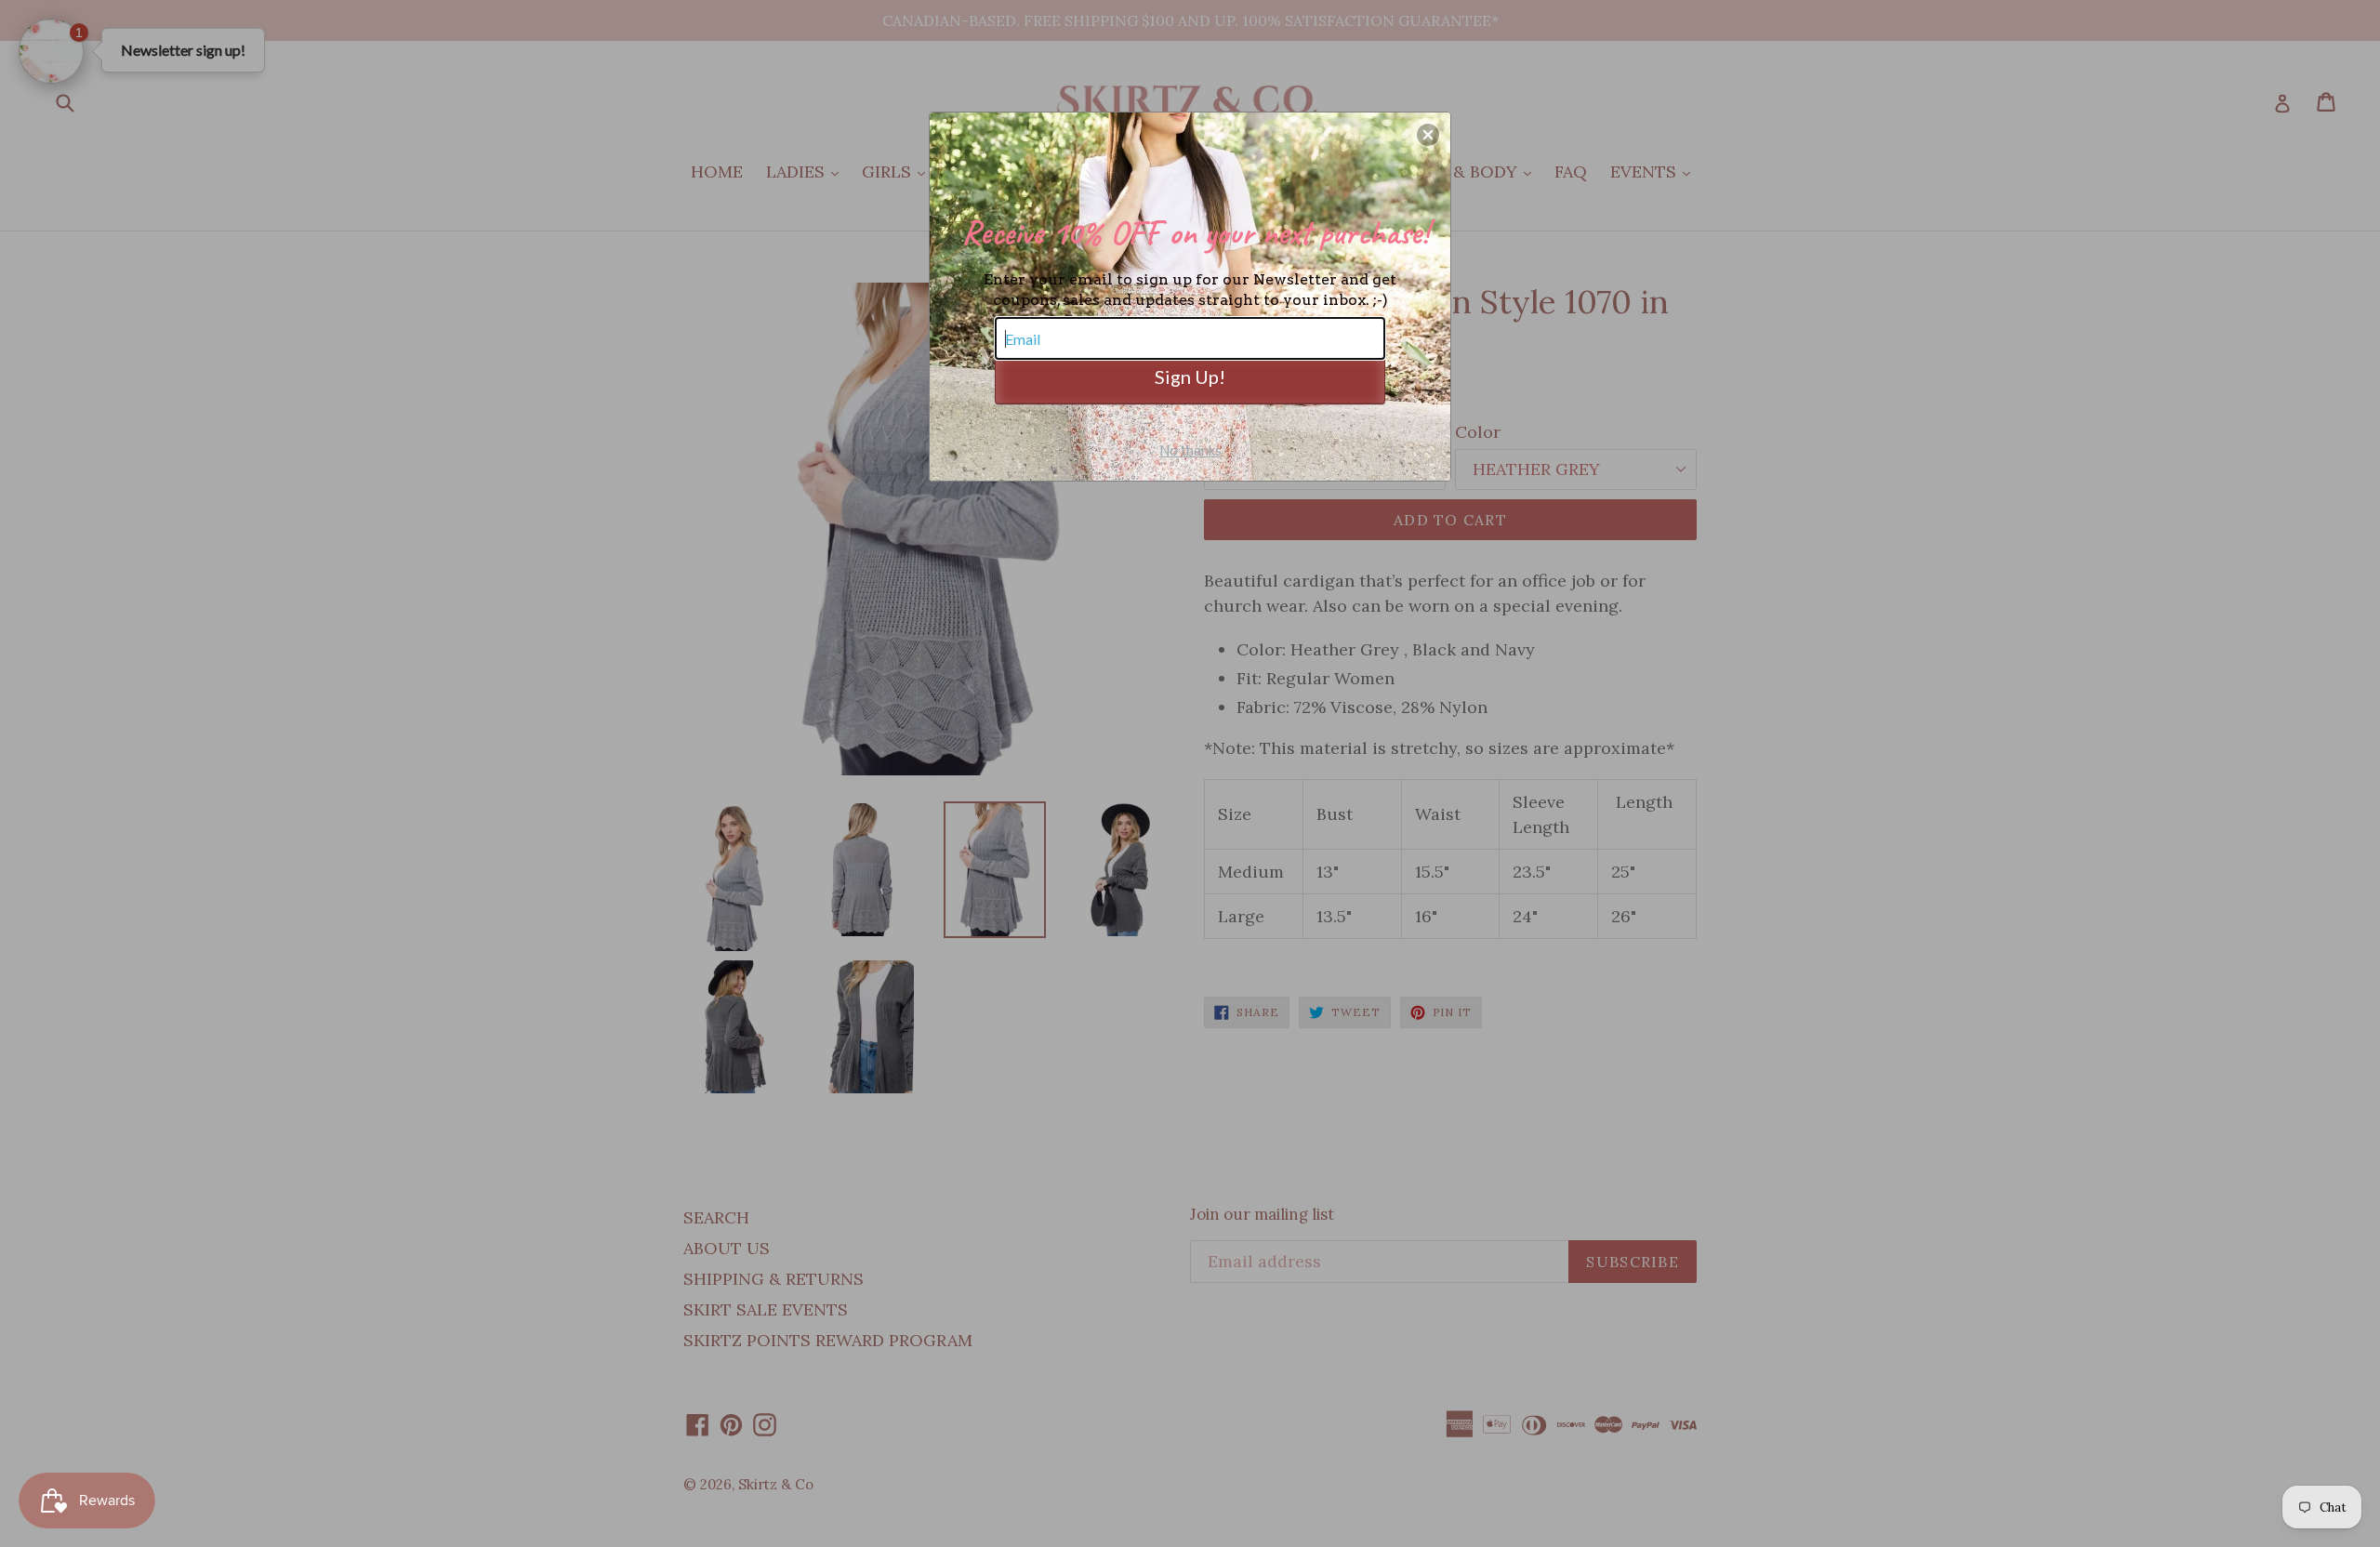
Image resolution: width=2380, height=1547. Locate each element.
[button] (1428, 135)
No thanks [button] (1190, 450)
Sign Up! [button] (1190, 377)
